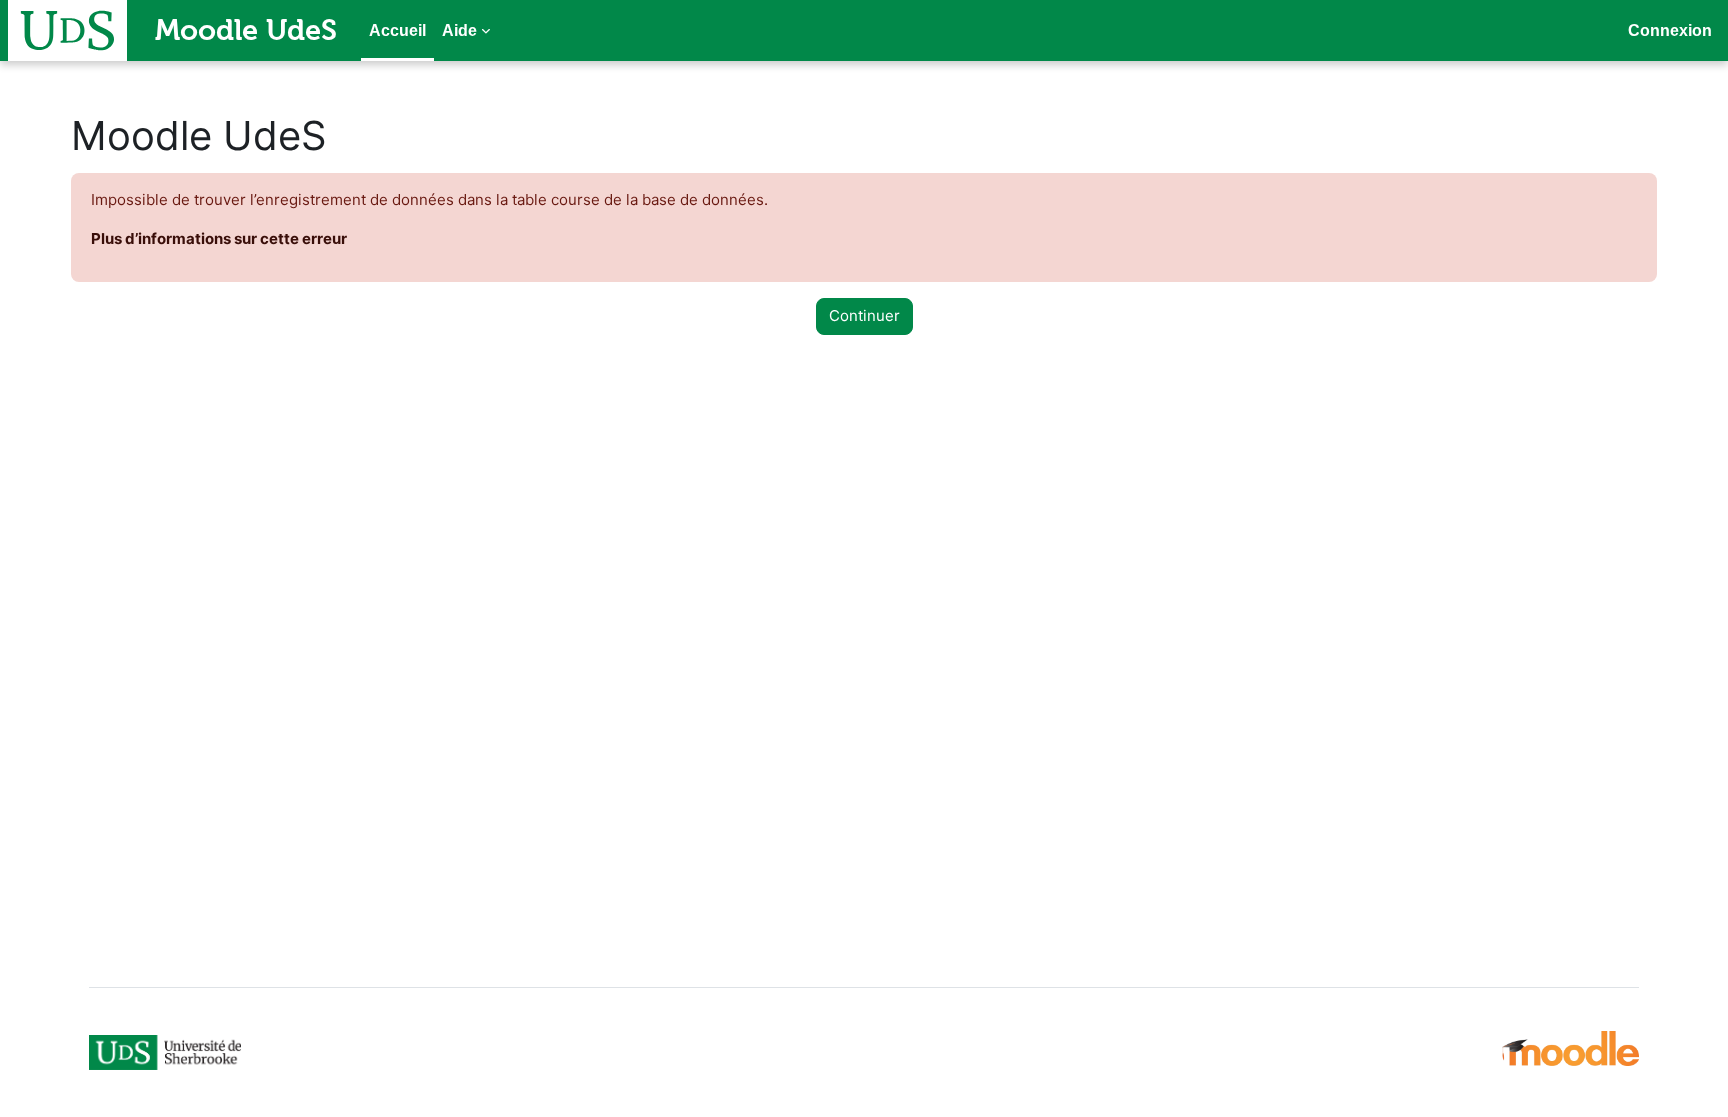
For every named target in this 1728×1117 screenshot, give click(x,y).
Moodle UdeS (246, 30)
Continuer (864, 315)
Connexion (1670, 30)
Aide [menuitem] (459, 30)
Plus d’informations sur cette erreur (219, 238)
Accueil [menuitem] (397, 30)
